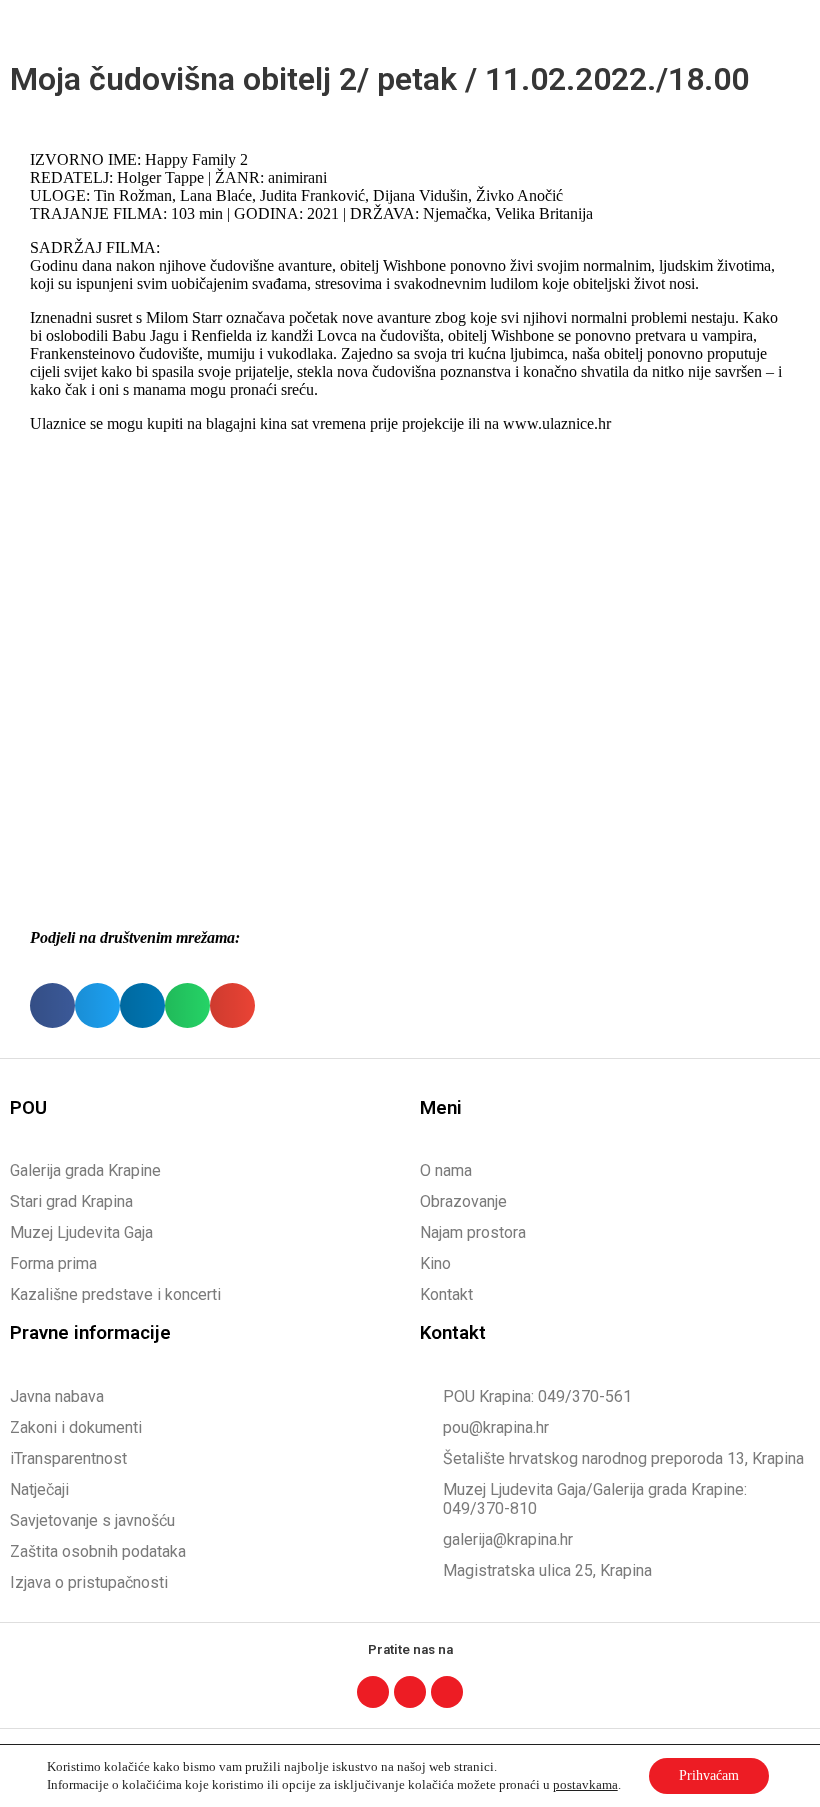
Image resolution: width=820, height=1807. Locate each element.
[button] (786, 26)
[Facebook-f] (373, 1692)
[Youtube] (447, 1692)
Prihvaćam (709, 1775)
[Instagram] (410, 1692)
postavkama (585, 1784)
